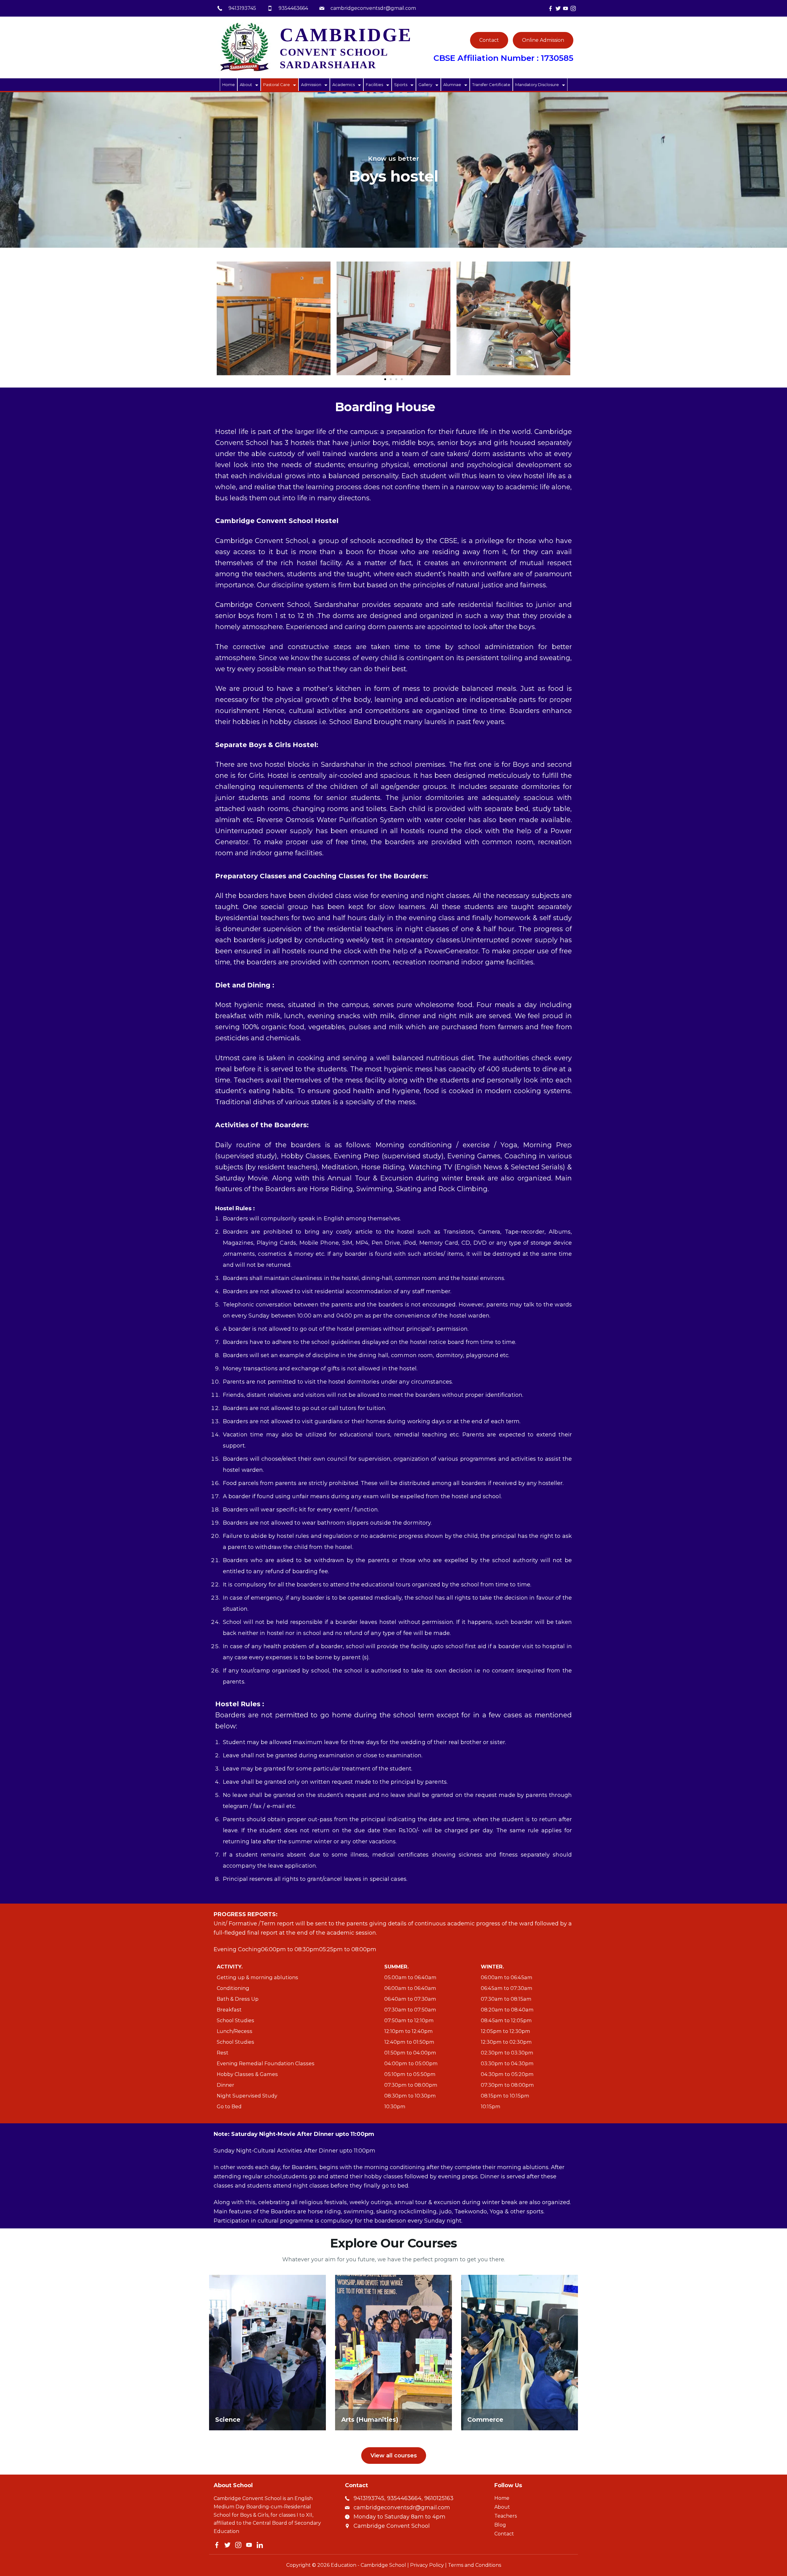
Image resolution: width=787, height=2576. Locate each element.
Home (229, 85)
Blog (500, 2525)
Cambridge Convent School (392, 2526)
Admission (311, 85)
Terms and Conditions (475, 2565)
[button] (385, 379)
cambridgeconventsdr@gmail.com (373, 8)
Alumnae (452, 85)
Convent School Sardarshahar (346, 51)
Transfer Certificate (491, 85)
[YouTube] (566, 8)
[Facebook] (550, 8)
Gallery (425, 85)
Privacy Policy (427, 2565)
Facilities (374, 85)
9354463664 (293, 8)
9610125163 (439, 2498)
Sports (401, 85)
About (246, 85)
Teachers (506, 2516)
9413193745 (242, 8)
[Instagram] (573, 8)
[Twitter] (558, 8)
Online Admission (543, 40)
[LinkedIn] (260, 2545)
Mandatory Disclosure (537, 85)
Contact (489, 40)
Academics (344, 85)
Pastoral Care (277, 85)
